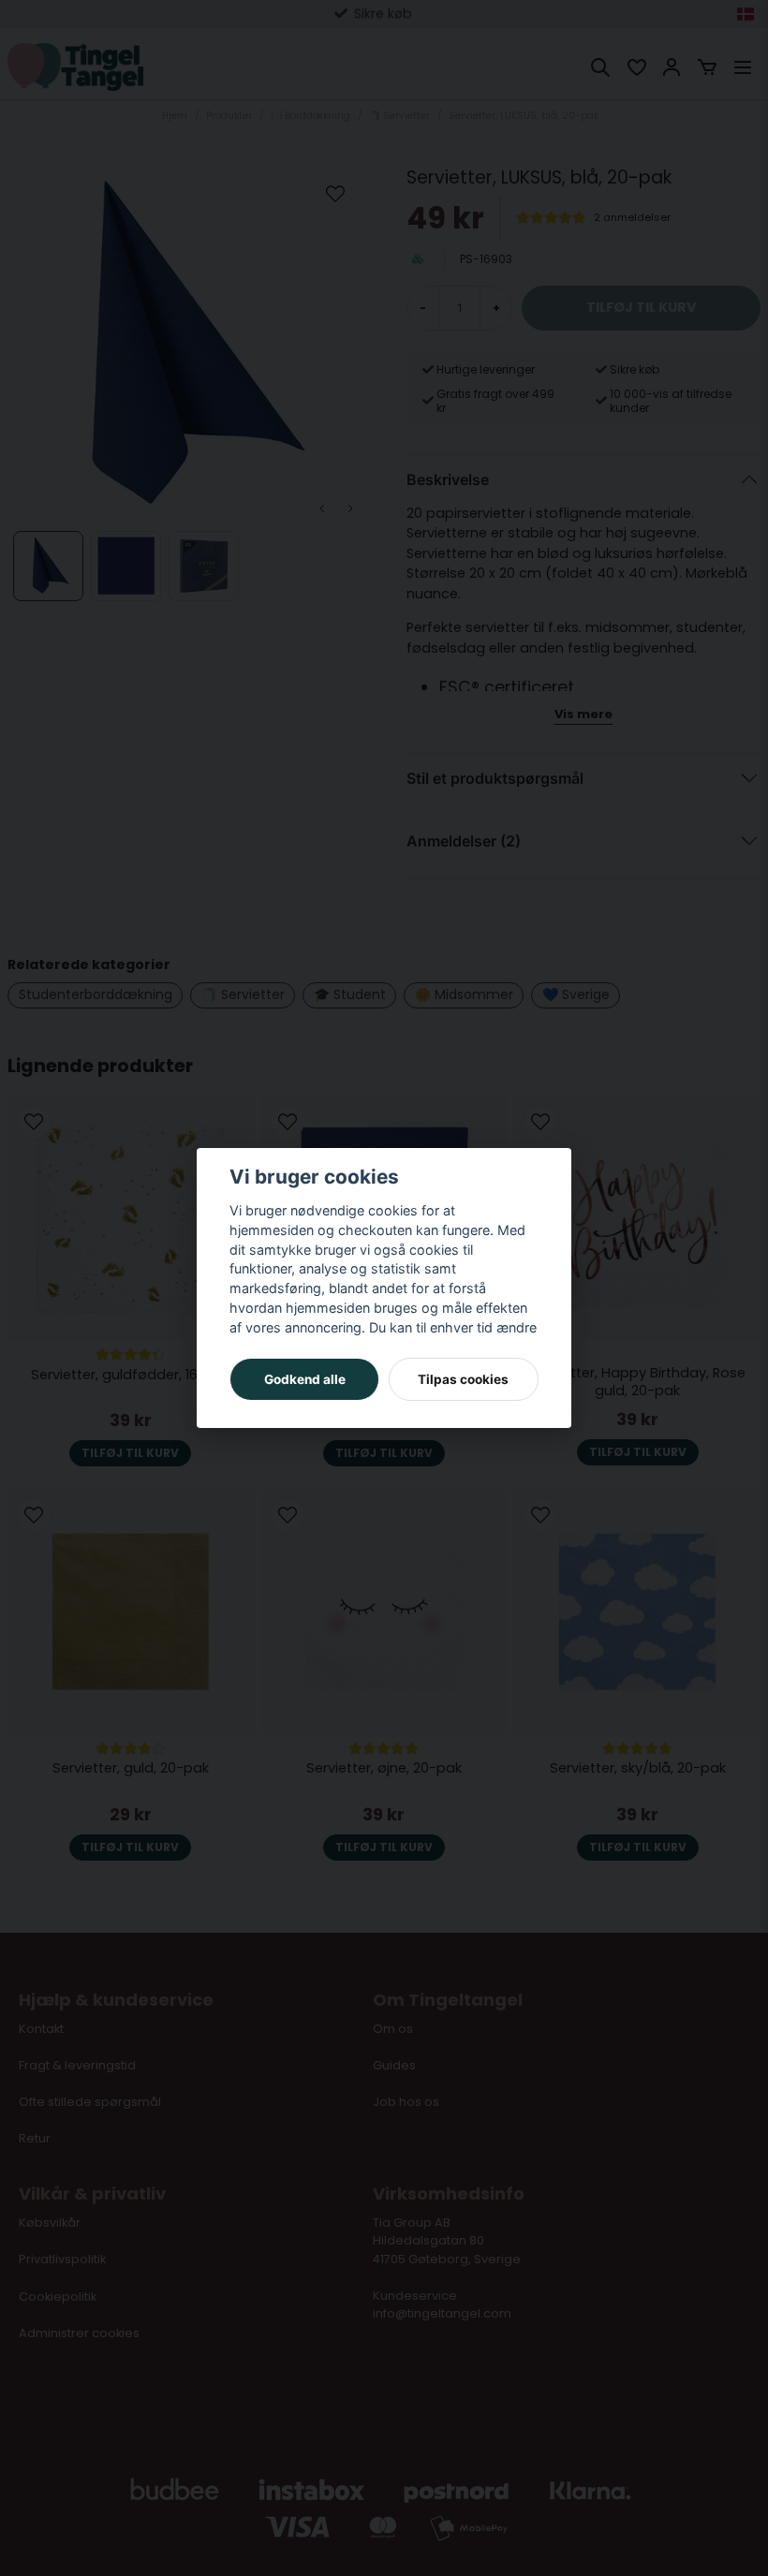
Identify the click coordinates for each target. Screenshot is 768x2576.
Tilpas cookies (463, 1379)
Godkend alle (305, 1379)
